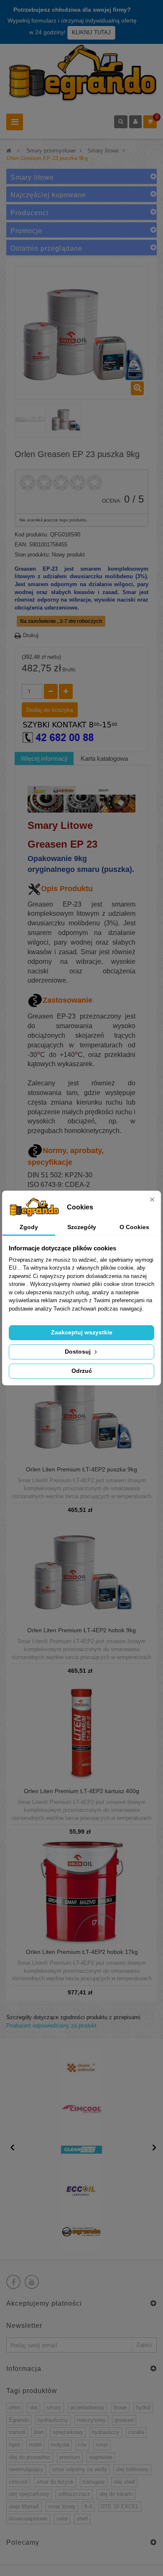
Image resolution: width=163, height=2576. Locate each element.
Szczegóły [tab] (82, 1227)
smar (102, 2445)
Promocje (26, 231)
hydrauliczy (106, 2432)
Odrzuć (82, 1371)
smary (54, 2407)
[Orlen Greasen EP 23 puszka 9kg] (30, 420)
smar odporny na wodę (80, 2469)
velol (62, 2519)
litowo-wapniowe (28, 2519)
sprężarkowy (68, 2432)
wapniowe (101, 2457)
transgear (94, 2482)
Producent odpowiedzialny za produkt (51, 2026)
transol (17, 2432)
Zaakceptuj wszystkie (82, 1332)
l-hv (83, 2445)
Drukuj (31, 635)
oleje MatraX (24, 2506)
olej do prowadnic (30, 2457)
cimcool (18, 2482)
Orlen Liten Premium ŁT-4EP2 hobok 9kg (81, 1630)
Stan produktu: (32, 555)
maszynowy (91, 2420)
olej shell (124, 2482)
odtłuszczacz (74, 2494)
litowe (120, 2407)
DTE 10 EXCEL (120, 2506)
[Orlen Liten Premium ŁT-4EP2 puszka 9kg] (81, 1410)
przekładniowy (87, 2407)
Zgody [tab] (29, 1227)
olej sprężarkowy (29, 2494)
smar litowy (62, 2506)
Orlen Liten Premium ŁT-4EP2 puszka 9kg (81, 1470)
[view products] (81, 2068)
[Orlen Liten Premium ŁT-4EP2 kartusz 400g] (81, 1731)
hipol (14, 2445)
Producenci (29, 213)
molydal (60, 2445)
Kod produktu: (32, 535)
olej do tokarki (116, 2494)
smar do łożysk (55, 2482)
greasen (124, 2420)
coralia (136, 2432)
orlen (15, 2407)
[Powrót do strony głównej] (9, 151)
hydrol (143, 2407)
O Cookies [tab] (134, 1227)
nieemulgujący (26, 2469)
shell (82, 2519)
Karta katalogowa (104, 758)
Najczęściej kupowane (48, 195)
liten (39, 2432)
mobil (35, 2445)
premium (70, 2457)
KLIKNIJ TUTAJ (91, 32)
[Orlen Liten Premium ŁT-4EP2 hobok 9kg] (81, 1571)
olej (33, 2407)
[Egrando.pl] (81, 75)
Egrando (19, 2420)
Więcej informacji (44, 758)
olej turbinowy (132, 2469)
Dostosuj (79, 1352)
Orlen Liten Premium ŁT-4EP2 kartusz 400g (81, 1791)
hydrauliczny (53, 2420)
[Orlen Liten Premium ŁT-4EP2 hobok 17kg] (82, 1892)
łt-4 (88, 2506)
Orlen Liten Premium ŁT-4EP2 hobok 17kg (82, 1952)
